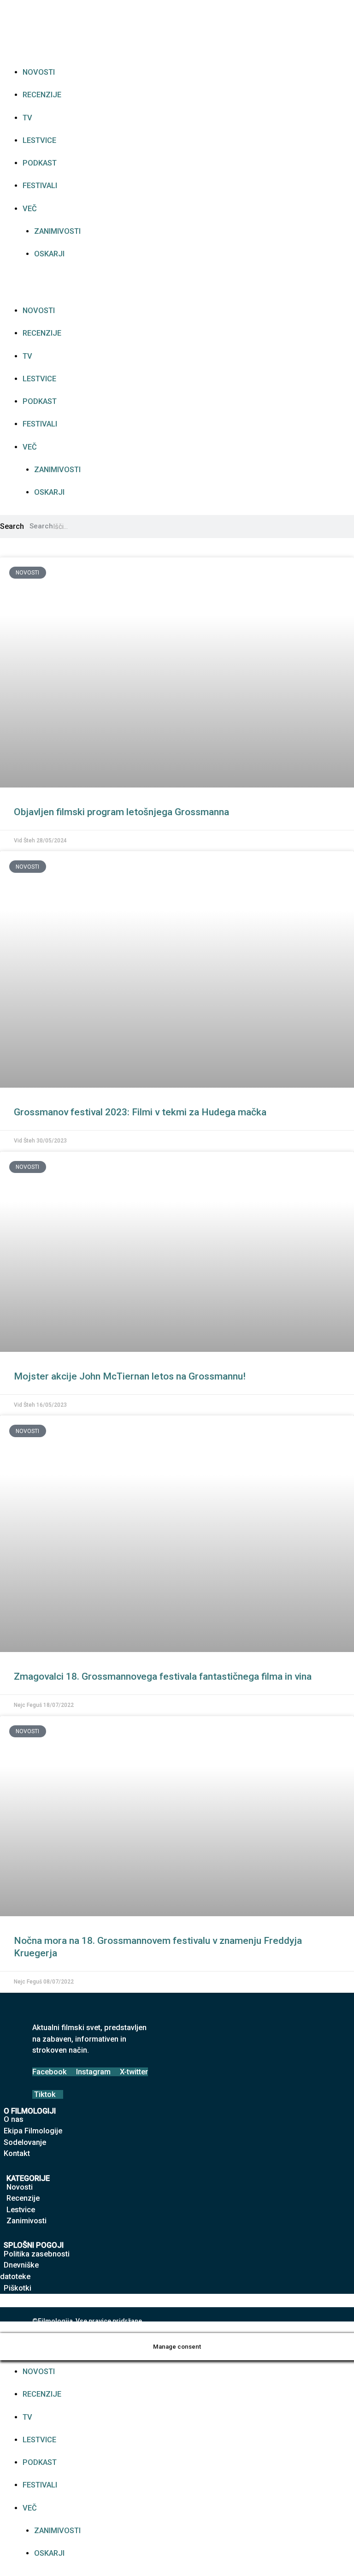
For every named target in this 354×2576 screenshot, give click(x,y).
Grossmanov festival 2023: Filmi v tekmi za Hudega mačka (140, 1112)
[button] (177, 288)
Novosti (20, 2187)
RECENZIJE (42, 95)
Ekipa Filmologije (33, 2131)
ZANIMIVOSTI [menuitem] (57, 2531)
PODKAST (40, 163)
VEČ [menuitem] (30, 2508)
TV (27, 118)
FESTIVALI (40, 186)
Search (12, 526)
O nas (14, 2119)
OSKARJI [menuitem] (49, 2553)
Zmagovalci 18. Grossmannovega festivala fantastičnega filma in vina (163, 1676)
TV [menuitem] (27, 2417)
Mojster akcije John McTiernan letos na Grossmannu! (130, 1376)
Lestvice (21, 2210)
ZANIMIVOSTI (57, 231)
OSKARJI (49, 254)
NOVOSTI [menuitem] (39, 2372)
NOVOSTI (39, 72)
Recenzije (23, 2198)
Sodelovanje (25, 2142)
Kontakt (17, 2153)
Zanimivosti (27, 2221)
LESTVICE (39, 140)
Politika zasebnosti (37, 2254)
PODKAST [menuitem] (40, 2462)
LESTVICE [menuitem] (39, 2440)
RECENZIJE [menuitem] (42, 2394)
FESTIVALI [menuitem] (40, 2485)
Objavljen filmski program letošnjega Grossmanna (121, 812)
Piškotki (18, 2288)
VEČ (30, 209)
